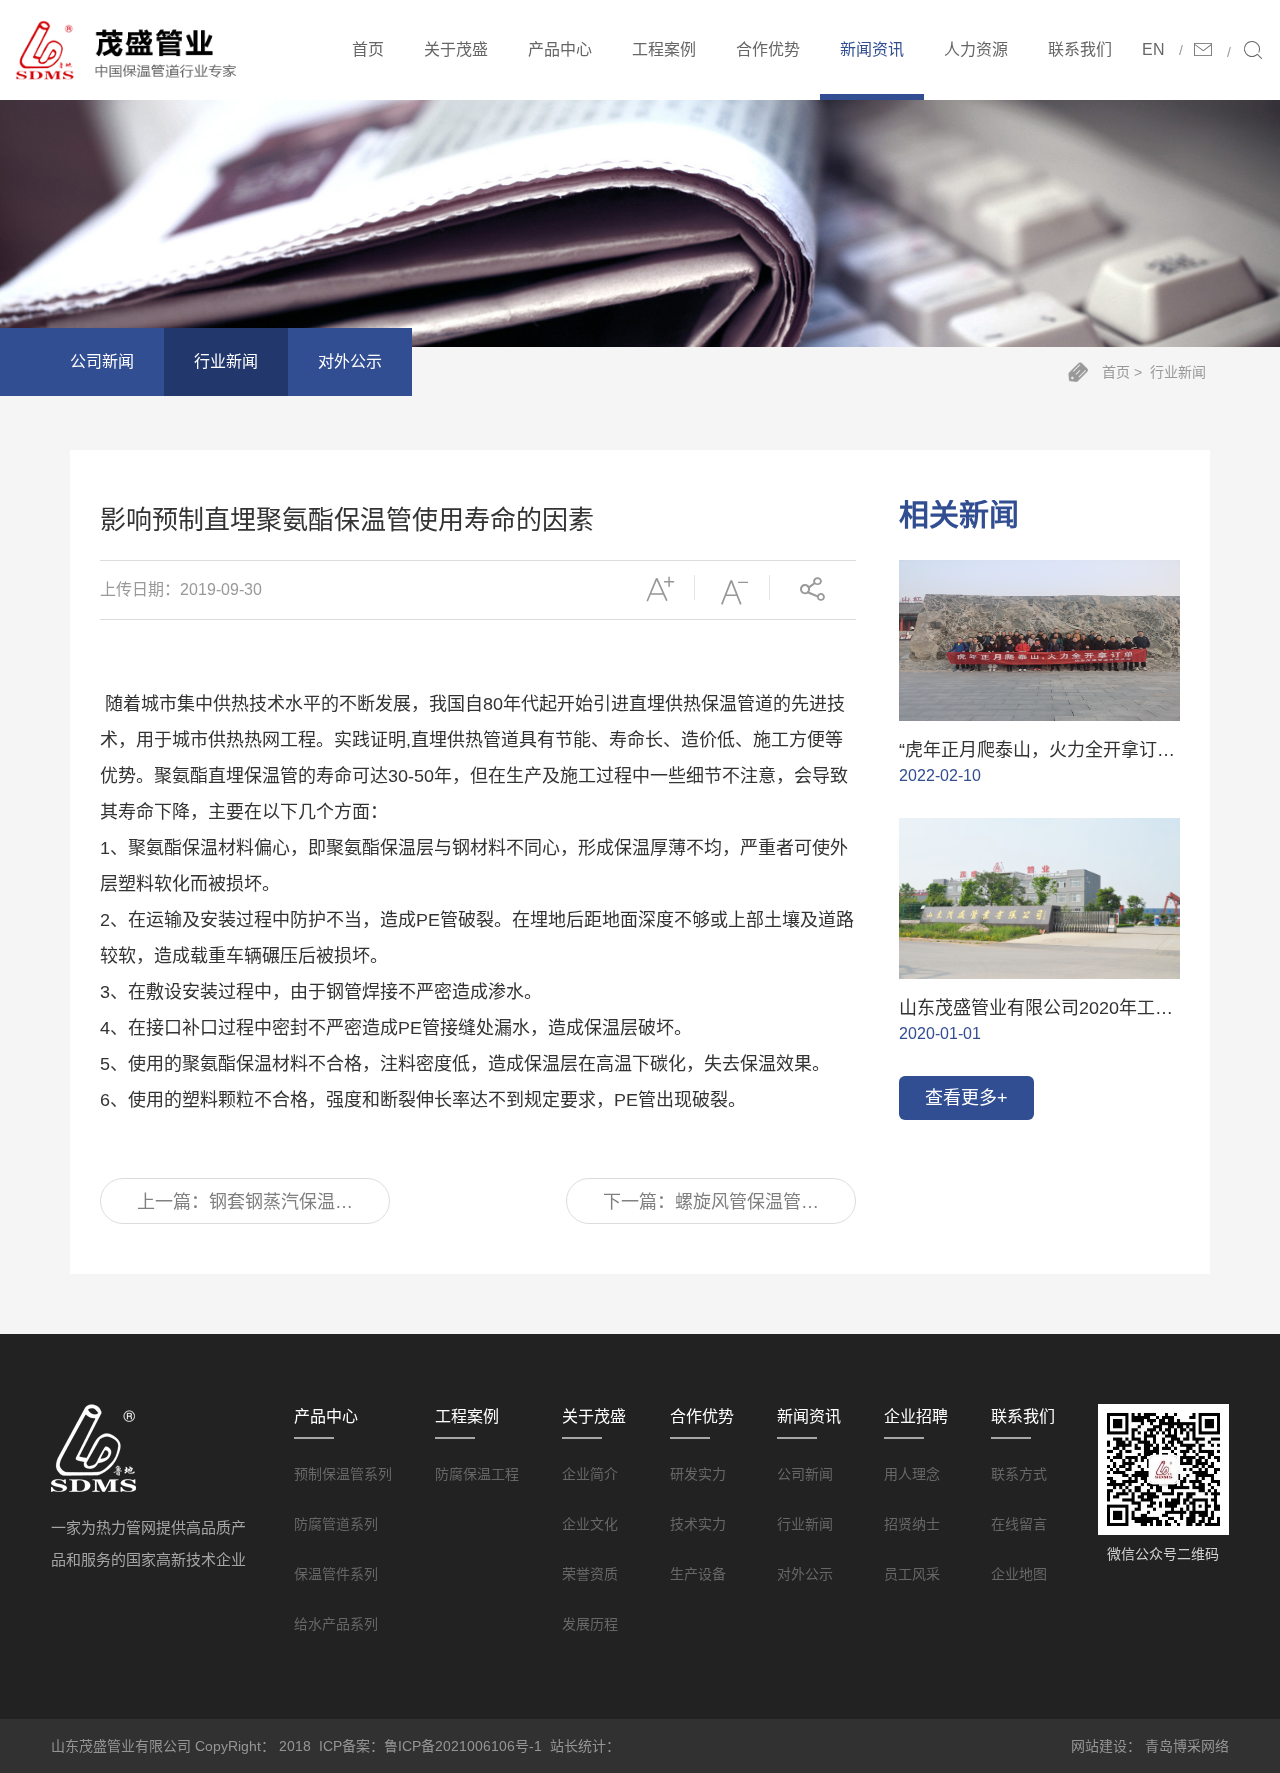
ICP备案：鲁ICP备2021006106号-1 (430, 1746)
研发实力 (698, 1474)
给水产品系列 (336, 1624)
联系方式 (1019, 1474)
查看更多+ (966, 1098)
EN (1153, 49)
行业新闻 (226, 361)
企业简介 (590, 1474)
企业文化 (590, 1524)
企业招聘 (916, 1416)
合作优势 (768, 49)
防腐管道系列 (336, 1524)
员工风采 (912, 1574)
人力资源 (976, 49)
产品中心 (560, 49)
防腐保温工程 (477, 1474)
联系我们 (1080, 49)
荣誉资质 (590, 1574)
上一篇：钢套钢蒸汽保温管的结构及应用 (245, 1208)
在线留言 (1019, 1524)
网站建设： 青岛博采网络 (1150, 1746)
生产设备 (698, 1574)
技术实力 (698, 1524)
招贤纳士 (912, 1524)
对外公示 (350, 361)
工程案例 (664, 49)
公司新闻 (102, 361)
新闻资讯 (872, 49)
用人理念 (912, 1474)
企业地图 (1019, 1574)
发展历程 (590, 1624)
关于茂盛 (456, 49)
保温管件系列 (336, 1574)
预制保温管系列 (343, 1474)
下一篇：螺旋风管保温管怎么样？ (711, 1208)
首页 (368, 49)
